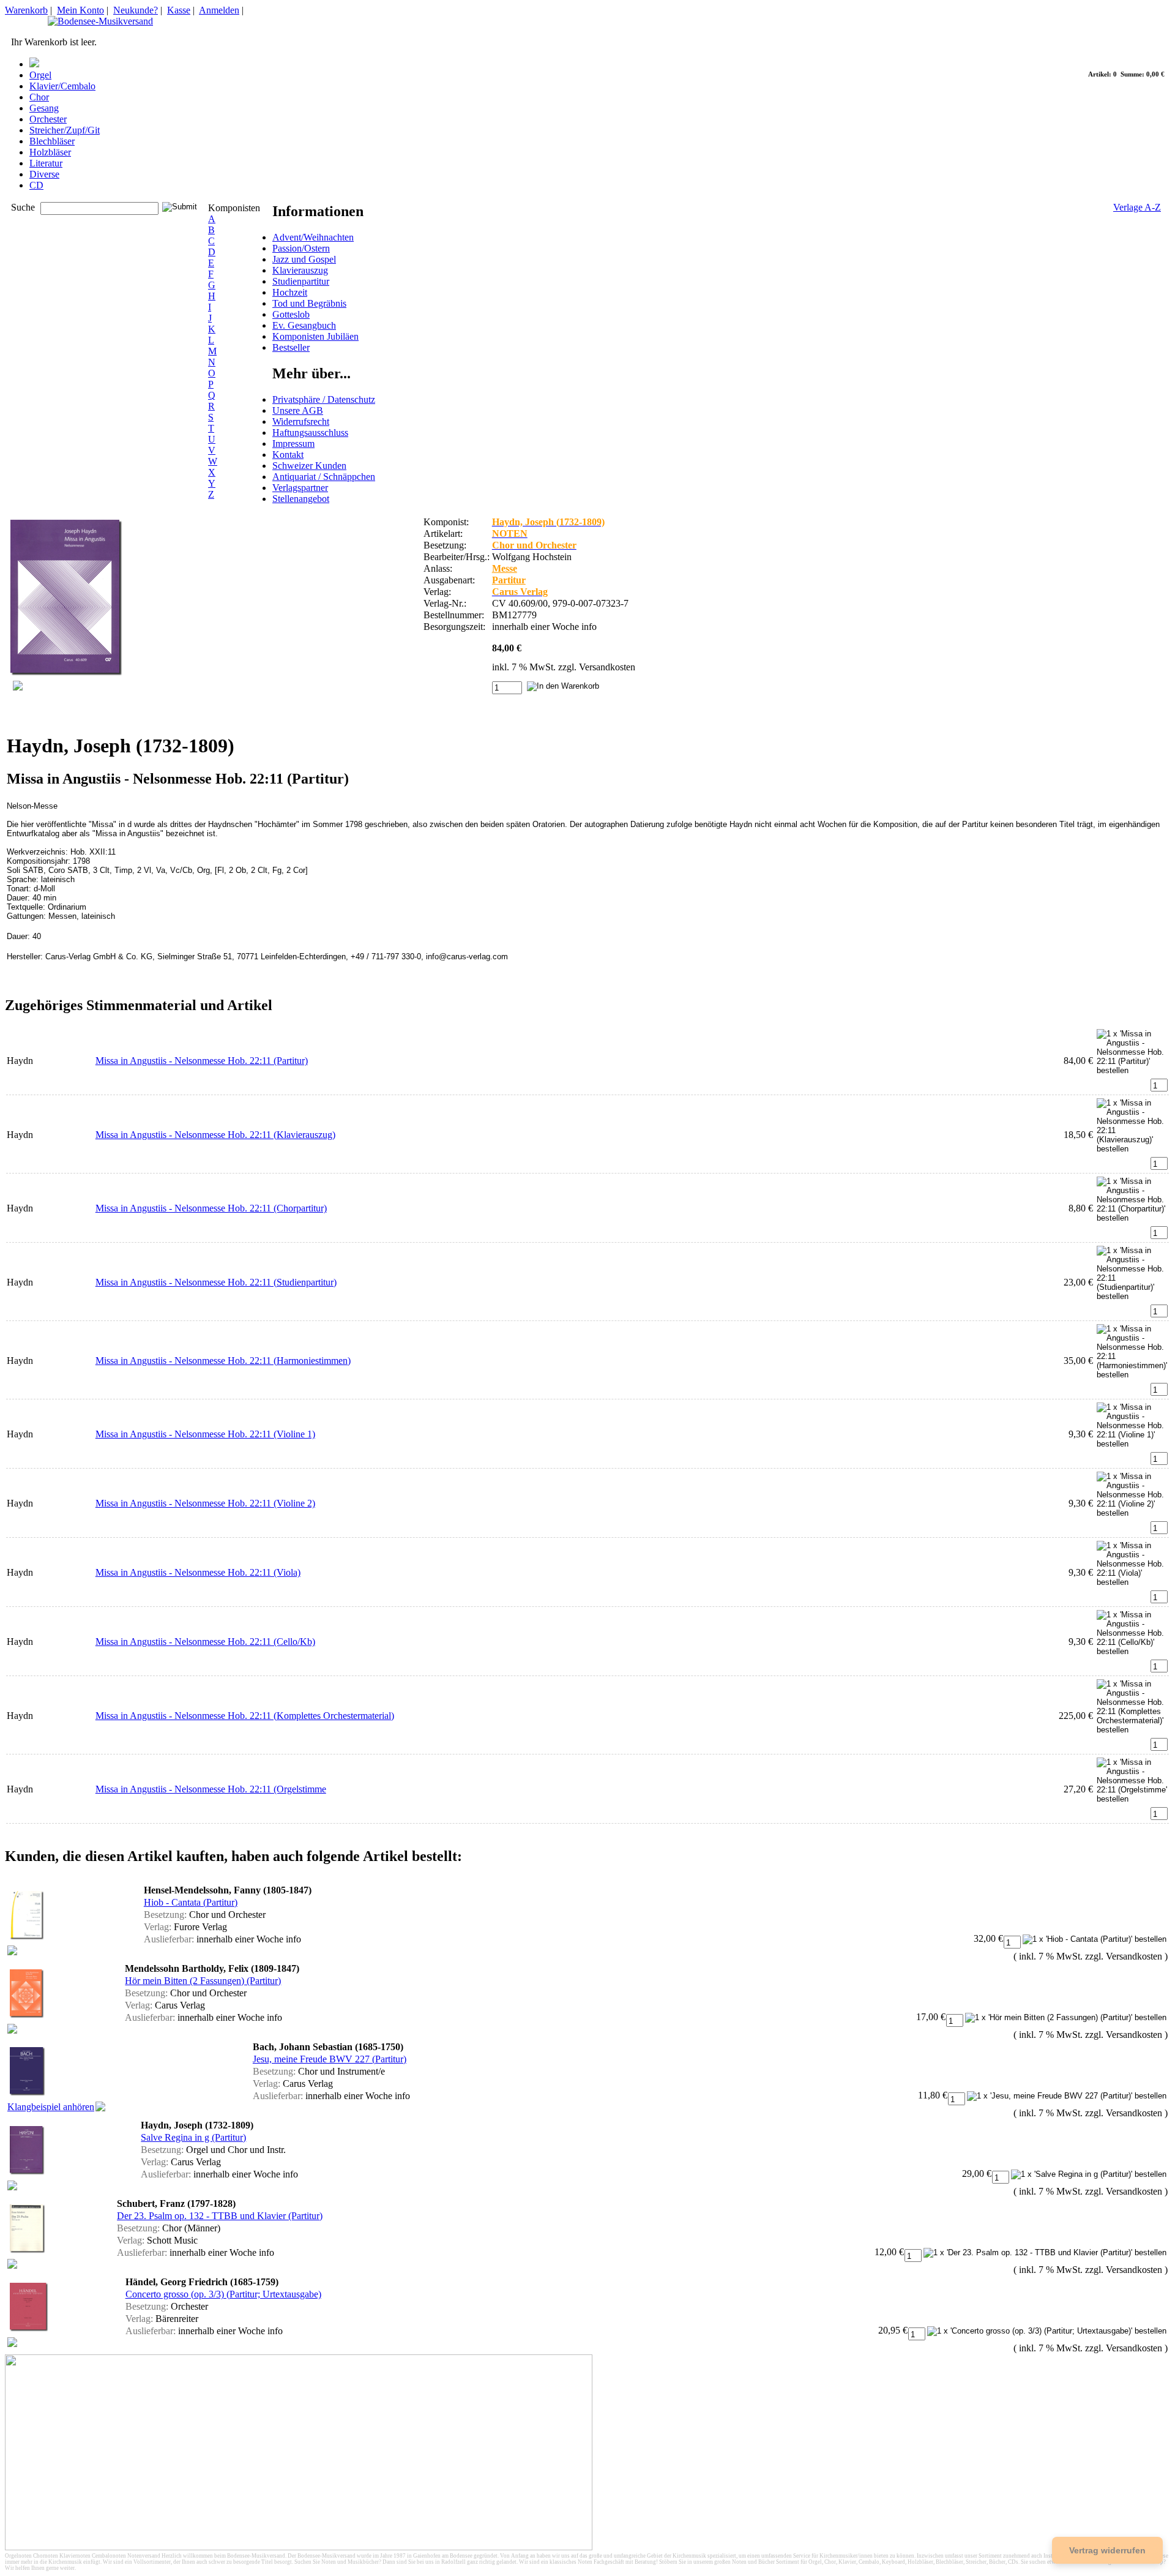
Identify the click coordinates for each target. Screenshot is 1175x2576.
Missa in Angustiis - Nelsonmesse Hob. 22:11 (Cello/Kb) (205, 1642)
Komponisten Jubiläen (315, 336)
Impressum (293, 444)
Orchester (48, 119)
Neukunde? (136, 10)
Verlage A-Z (1137, 207)
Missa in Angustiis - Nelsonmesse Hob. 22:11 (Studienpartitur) (216, 1282)
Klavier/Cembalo (62, 86)
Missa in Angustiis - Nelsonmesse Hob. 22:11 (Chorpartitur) (211, 1208)
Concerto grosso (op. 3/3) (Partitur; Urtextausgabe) (223, 2294)
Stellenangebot (301, 499)
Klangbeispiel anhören (51, 2107)
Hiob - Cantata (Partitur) (191, 1902)
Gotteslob (291, 314)
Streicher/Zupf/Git (65, 130)
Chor (39, 97)
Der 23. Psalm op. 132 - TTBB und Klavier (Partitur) (220, 2216)
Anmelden (219, 10)
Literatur (46, 163)
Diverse (44, 174)
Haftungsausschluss (310, 432)
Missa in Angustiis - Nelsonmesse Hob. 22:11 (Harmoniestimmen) (223, 1361)
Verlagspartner (300, 488)
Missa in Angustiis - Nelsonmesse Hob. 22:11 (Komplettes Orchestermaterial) (245, 1716)
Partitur (509, 580)
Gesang (44, 108)
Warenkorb (26, 10)
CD (36, 185)
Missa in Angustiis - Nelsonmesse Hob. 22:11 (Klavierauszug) (215, 1135)
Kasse (179, 10)
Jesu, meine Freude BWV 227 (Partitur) (330, 2059)
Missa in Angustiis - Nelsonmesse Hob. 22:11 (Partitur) (202, 1061)
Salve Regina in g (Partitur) (193, 2137)
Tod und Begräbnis (309, 303)
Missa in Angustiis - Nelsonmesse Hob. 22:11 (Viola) (198, 1572)
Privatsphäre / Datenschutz (324, 399)
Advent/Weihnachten (313, 237)
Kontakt (288, 455)
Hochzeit (290, 292)
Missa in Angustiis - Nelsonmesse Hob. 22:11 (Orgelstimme (211, 1789)
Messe (505, 568)
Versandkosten (607, 667)
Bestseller (291, 347)
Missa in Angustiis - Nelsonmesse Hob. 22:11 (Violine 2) (205, 1503)
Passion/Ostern (301, 248)
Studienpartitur (301, 281)
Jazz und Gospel (304, 259)
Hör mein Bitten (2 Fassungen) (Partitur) (203, 1981)
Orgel (40, 75)
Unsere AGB (298, 410)
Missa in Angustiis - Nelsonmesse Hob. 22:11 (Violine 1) (205, 1434)
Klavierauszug (300, 270)
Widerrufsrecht (301, 421)
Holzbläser (50, 152)
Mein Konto (80, 10)
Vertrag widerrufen (1107, 2550)
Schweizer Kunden (309, 466)
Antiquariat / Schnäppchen (324, 477)
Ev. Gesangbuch (304, 325)
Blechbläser (52, 141)
